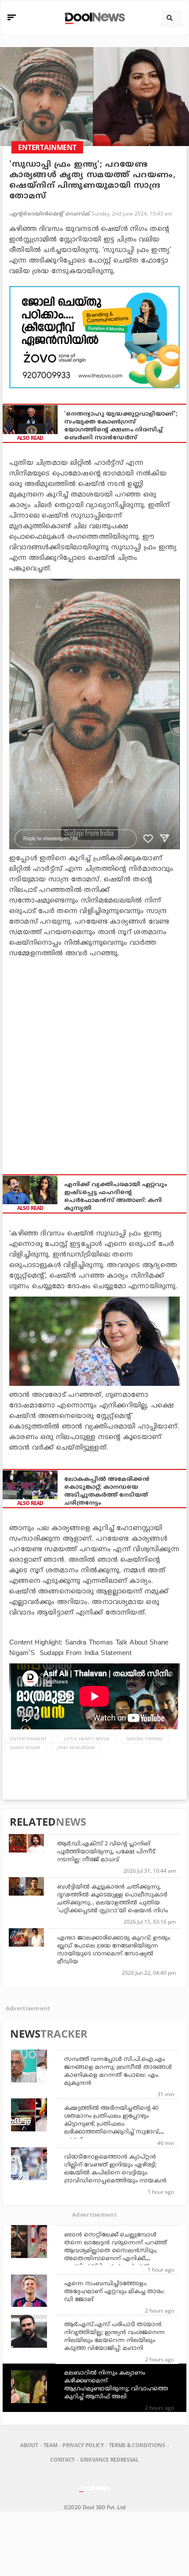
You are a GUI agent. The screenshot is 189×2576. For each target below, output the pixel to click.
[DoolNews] (93, 17)
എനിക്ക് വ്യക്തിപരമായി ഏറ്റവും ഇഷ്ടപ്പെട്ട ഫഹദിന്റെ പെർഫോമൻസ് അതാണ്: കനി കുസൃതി (116, 1197)
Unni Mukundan (76, 1747)
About (29, 2445)
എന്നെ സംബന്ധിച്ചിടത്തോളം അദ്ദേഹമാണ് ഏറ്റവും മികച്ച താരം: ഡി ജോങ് (114, 2292)
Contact (62, 2460)
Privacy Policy (83, 2445)
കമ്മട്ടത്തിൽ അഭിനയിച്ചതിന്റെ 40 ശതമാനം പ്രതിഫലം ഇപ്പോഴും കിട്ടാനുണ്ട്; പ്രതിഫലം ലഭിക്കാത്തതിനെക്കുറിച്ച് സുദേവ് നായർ (111, 2124)
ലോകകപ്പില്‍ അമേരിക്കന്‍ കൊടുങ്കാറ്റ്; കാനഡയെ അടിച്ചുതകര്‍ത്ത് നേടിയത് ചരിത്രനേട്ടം (107, 1491)
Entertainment (29, 1739)
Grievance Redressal (109, 2460)
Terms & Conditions (137, 2445)
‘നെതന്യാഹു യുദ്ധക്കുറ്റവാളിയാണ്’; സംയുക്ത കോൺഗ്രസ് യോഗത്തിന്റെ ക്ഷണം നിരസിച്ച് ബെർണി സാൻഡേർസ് (121, 426)
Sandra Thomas (145, 1739)
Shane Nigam (25, 1747)
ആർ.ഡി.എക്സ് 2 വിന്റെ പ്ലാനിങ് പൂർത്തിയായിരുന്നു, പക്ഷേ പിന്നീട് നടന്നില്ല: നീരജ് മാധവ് (106, 1852)
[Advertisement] (94, 337)
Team (51, 2445)
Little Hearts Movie (87, 1739)
